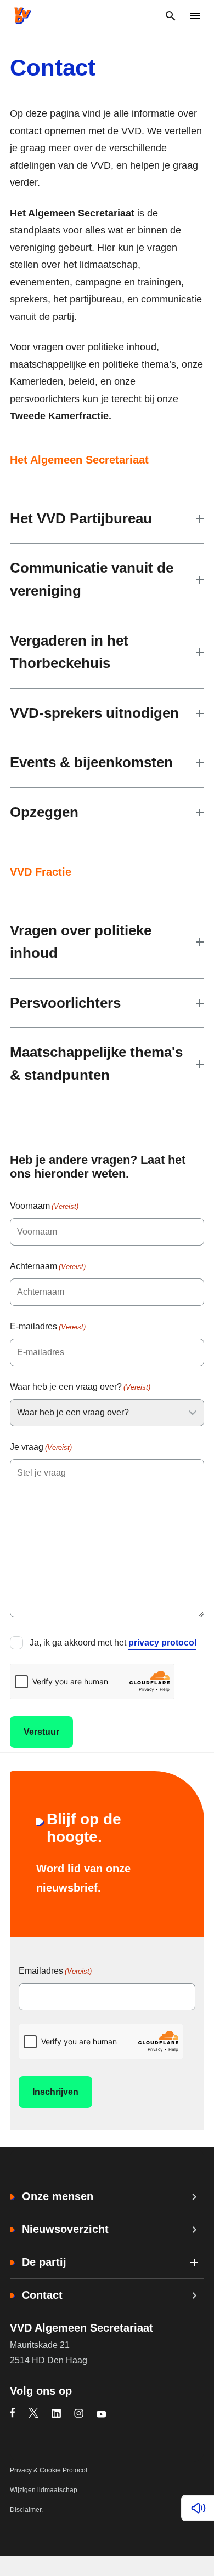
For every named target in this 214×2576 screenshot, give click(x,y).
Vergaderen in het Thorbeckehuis (69, 652)
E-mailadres (48, 1326)
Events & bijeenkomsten (91, 762)
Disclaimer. (26, 2510)
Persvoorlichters (65, 1003)
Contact (42, 2295)
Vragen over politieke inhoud (81, 942)
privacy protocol (162, 1643)
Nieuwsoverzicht (65, 2229)
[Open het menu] (195, 16)
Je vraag (41, 1447)
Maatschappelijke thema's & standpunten (96, 1064)
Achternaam (48, 1266)
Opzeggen (44, 812)
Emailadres (55, 1971)
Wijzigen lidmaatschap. (44, 2490)
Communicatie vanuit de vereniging (92, 579)
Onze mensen (58, 2196)
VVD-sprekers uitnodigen (94, 713)
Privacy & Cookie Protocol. (49, 2470)
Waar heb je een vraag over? (80, 1387)
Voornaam (44, 1206)
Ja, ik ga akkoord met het (113, 1643)
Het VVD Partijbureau (81, 518)
